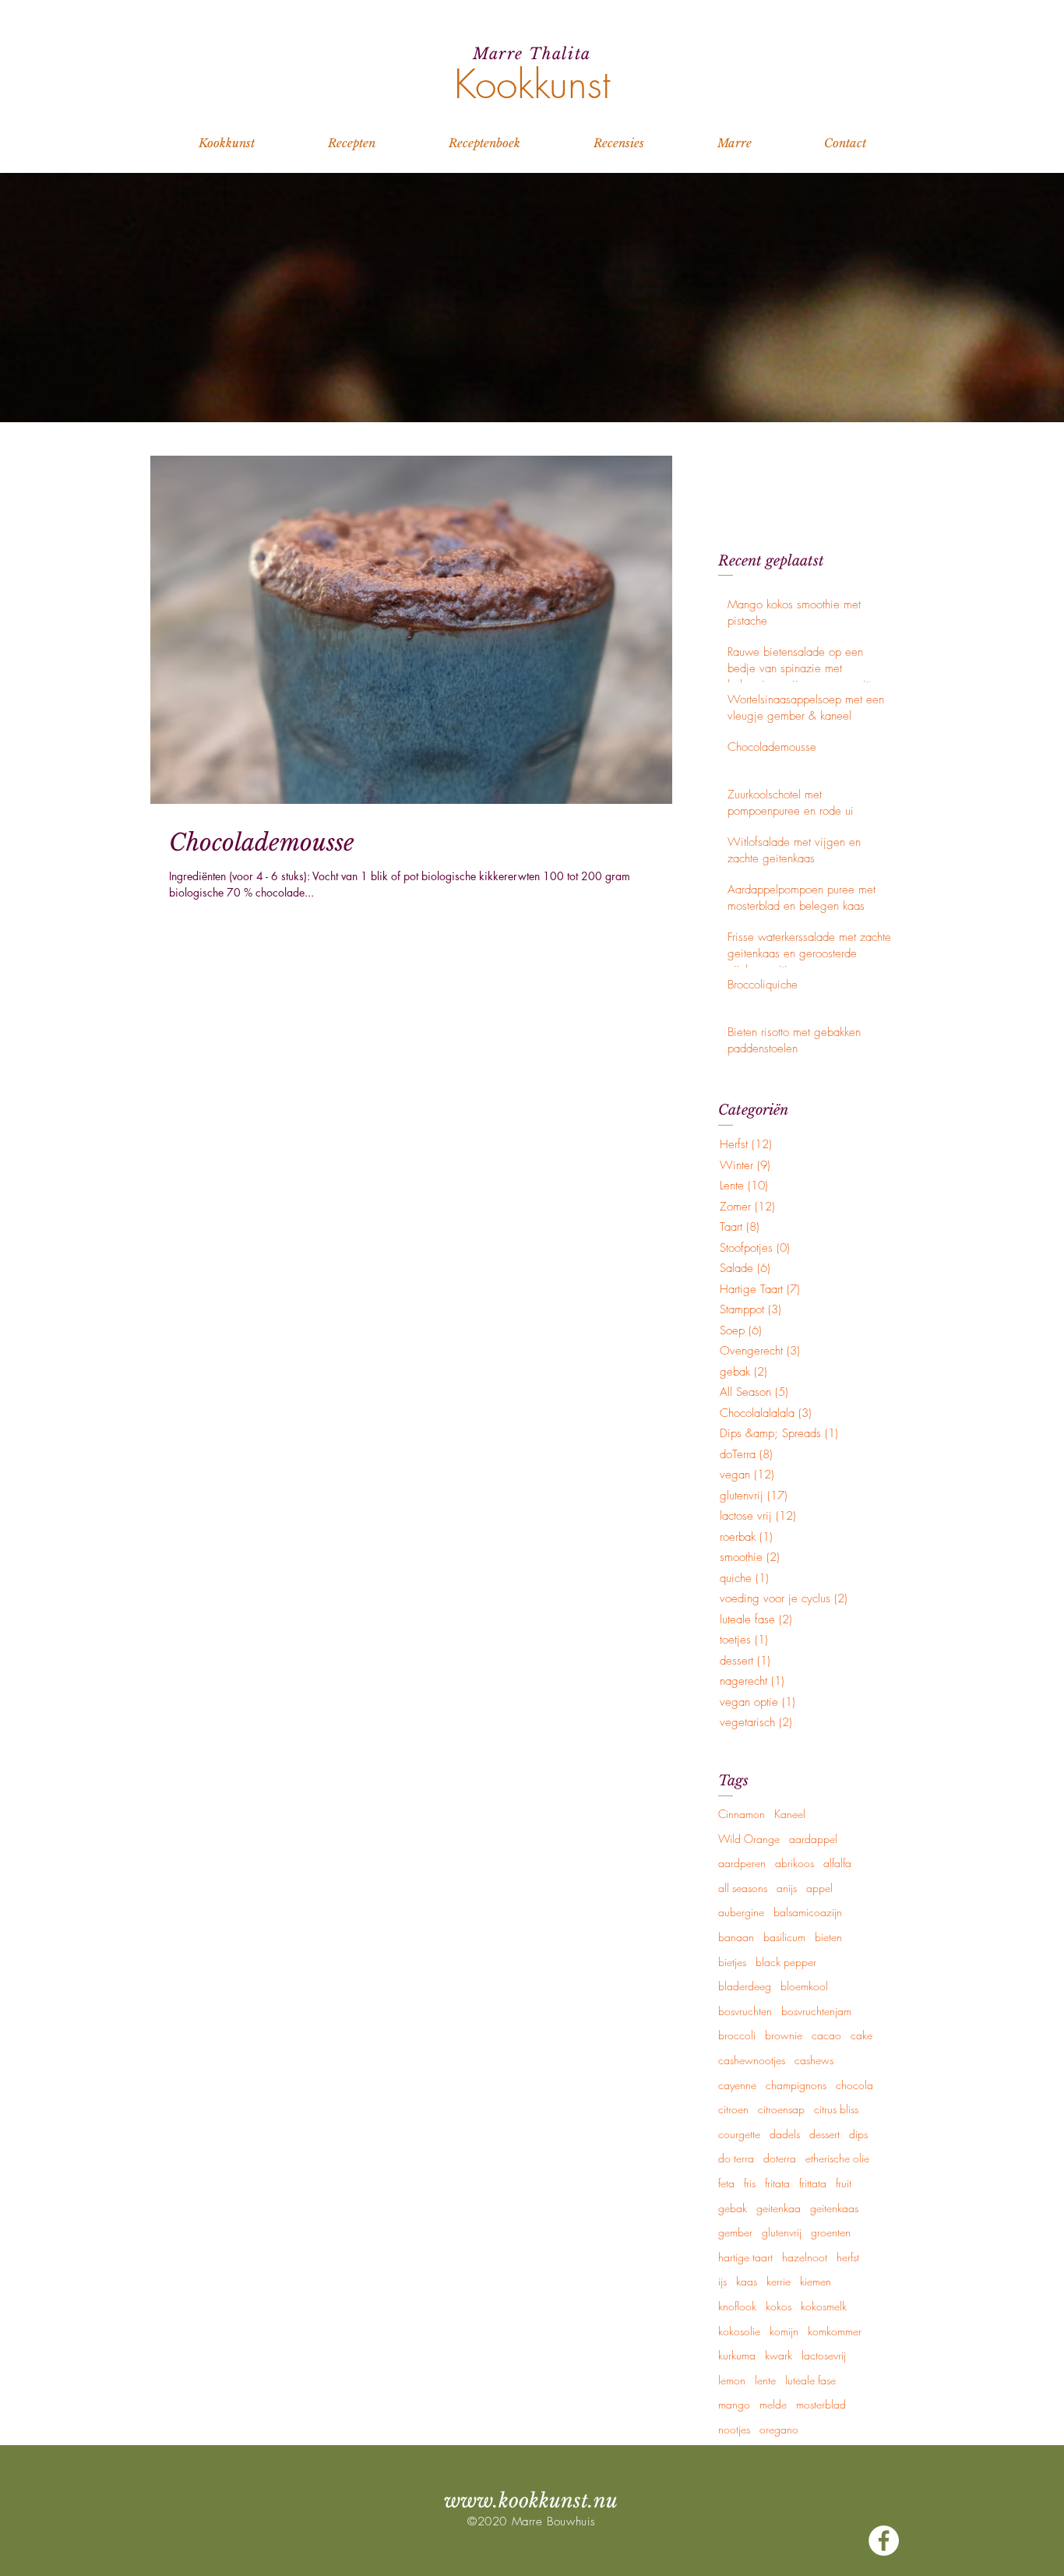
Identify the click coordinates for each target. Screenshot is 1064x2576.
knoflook (737, 2306)
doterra (780, 2158)
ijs (722, 2281)
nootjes (734, 2429)
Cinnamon (742, 1814)
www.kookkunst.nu (531, 2501)
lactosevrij (824, 2355)
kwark (779, 2355)
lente (765, 2380)
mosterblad (821, 2404)
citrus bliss (836, 2109)
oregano (779, 2429)
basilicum (784, 1937)
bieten (828, 1937)
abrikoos (794, 1863)
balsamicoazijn (808, 1912)
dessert (824, 2134)
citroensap (781, 2109)
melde (773, 2404)
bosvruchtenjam (816, 2011)
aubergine (741, 1912)
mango (734, 2404)
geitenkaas (834, 2208)
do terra (736, 2158)
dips (858, 2134)
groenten (831, 2232)
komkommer (835, 2331)
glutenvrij (782, 2232)
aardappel (813, 1839)
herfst (848, 2257)
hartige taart (745, 2257)
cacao (826, 2035)
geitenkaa (779, 2208)
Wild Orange (749, 1839)
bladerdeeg (745, 1986)
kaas (747, 2281)
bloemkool (804, 1986)
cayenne (737, 2085)
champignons (796, 2085)
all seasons (743, 1888)
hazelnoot (805, 2257)
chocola (854, 2085)
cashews (814, 2060)
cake (861, 2035)
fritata (777, 2183)
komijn (784, 2331)
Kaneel (790, 1814)
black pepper (786, 1962)
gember (735, 2232)
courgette (739, 2134)
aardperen (742, 1863)
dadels (785, 2134)
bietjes (732, 1962)
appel (819, 1888)
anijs (787, 1888)
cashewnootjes (752, 2060)
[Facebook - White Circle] (884, 2541)
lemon (732, 2380)
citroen (733, 2109)
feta (726, 2183)
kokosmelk (824, 2306)
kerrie (779, 2281)
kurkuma (737, 2355)
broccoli (737, 2035)
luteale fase (810, 2380)
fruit (844, 2183)
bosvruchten (745, 2011)
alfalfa (837, 1863)
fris (750, 2183)
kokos (779, 2306)
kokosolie (739, 2331)
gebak (733, 2208)
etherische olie (837, 2158)
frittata (813, 2183)
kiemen (816, 2281)
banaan (736, 1937)
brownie (784, 2035)
